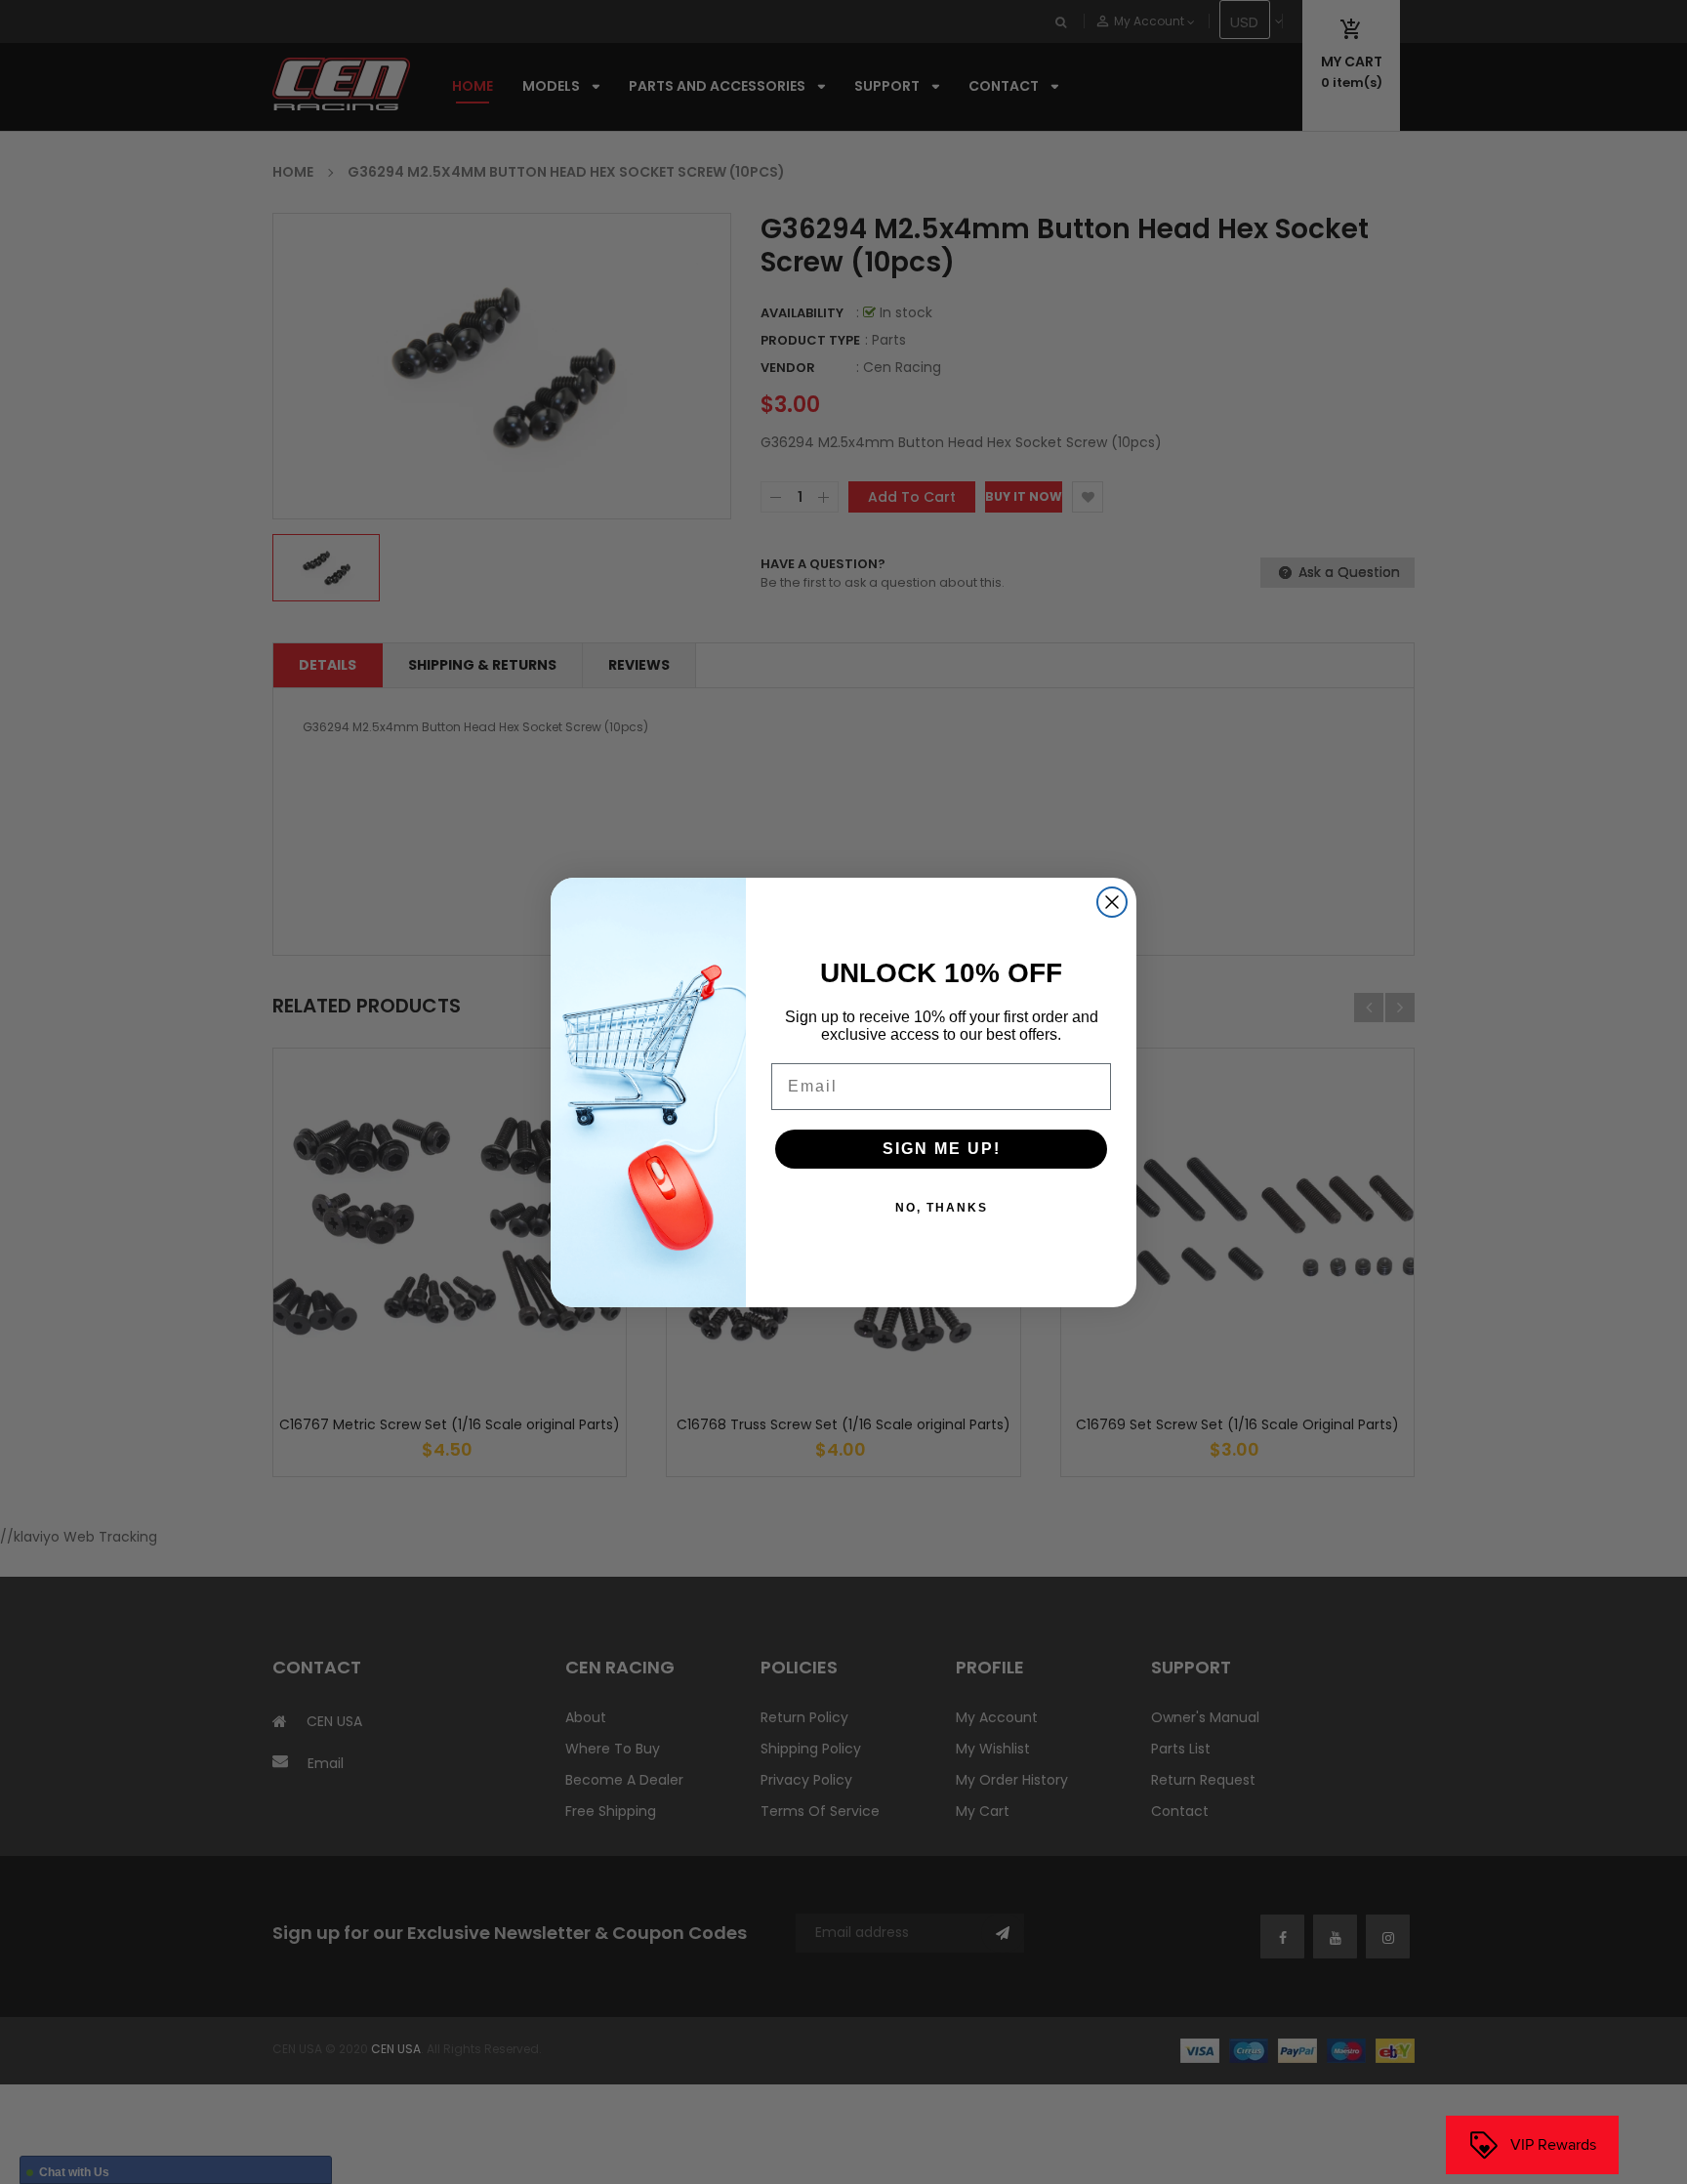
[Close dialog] (1112, 902)
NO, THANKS (942, 1208)
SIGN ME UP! (942, 1149)
